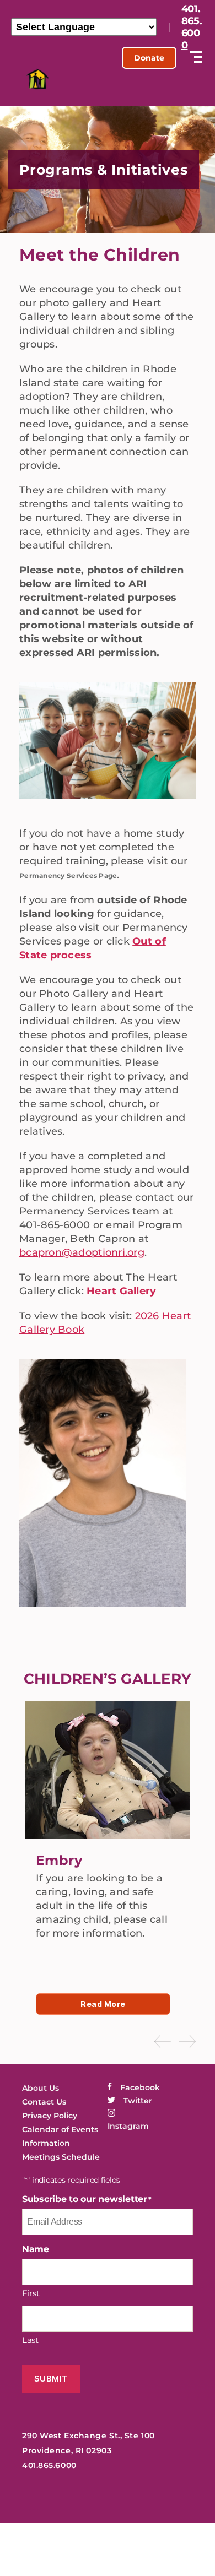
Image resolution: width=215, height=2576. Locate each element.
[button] (163, 2041)
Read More (103, 2004)
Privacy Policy (50, 2116)
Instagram (128, 2126)
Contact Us (44, 2102)
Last (30, 2340)
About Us (41, 2088)
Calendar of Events (60, 2129)
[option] (108, 1843)
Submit (51, 2379)
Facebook (140, 2087)
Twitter (138, 2101)
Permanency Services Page (68, 875)
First (31, 2293)
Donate (149, 58)
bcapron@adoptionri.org (82, 1252)
